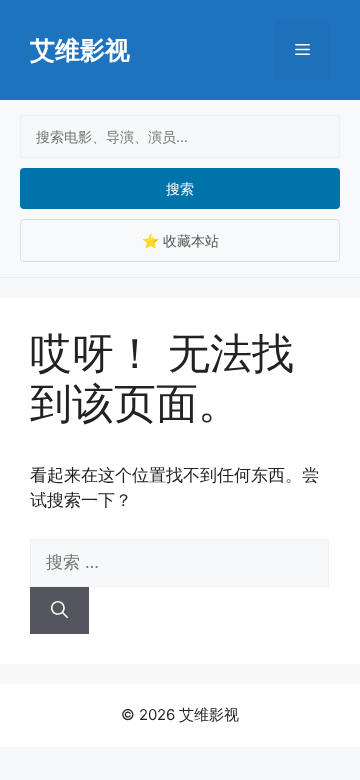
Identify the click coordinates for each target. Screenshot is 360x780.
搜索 (180, 188)
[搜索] (59, 611)
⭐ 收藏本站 (180, 240)
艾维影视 (80, 50)
